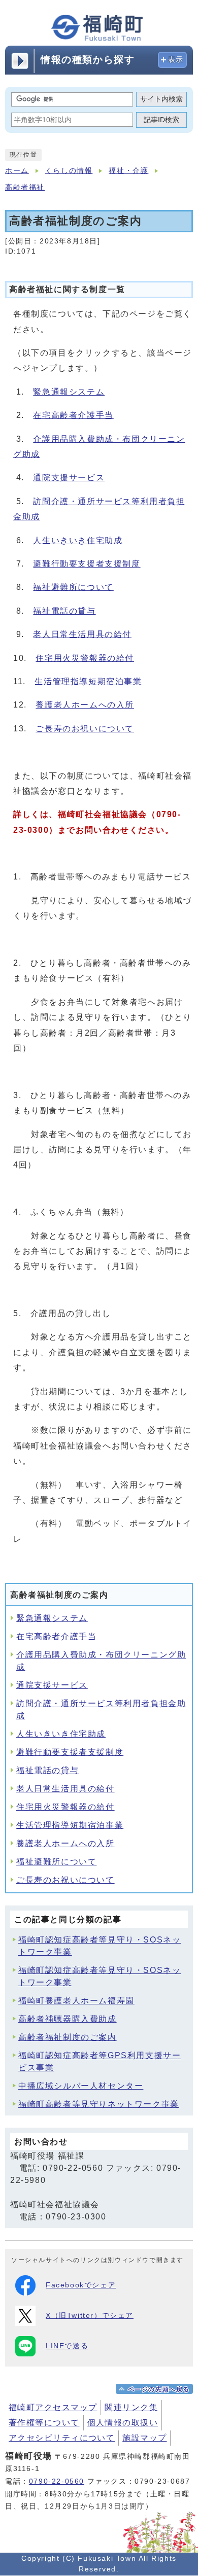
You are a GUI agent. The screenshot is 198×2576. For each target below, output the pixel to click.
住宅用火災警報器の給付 (85, 658)
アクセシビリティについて (62, 2438)
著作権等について (44, 2423)
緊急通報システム (69, 392)
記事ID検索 (161, 120)
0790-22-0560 (57, 2481)
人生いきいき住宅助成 (78, 540)
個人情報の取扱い (123, 2423)
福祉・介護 (128, 171)
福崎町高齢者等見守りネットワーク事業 (99, 2104)
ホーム (17, 171)
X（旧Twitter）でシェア (90, 2316)
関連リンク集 (131, 2407)
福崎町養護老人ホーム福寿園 (76, 2001)
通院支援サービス (69, 478)
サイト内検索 (161, 99)
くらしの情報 (69, 171)
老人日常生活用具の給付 (82, 634)
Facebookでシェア (81, 2285)
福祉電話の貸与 (64, 611)
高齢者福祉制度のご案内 (68, 2037)
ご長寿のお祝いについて (85, 729)
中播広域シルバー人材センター (81, 2086)
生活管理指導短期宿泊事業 (88, 681)
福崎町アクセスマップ (53, 2407)
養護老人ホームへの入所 (85, 705)
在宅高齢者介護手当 (73, 415)
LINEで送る (67, 2346)
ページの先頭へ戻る (159, 2389)
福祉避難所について (73, 587)
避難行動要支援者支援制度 (87, 564)
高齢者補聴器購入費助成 (68, 2019)
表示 (176, 60)
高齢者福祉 (25, 187)
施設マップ (144, 2438)
